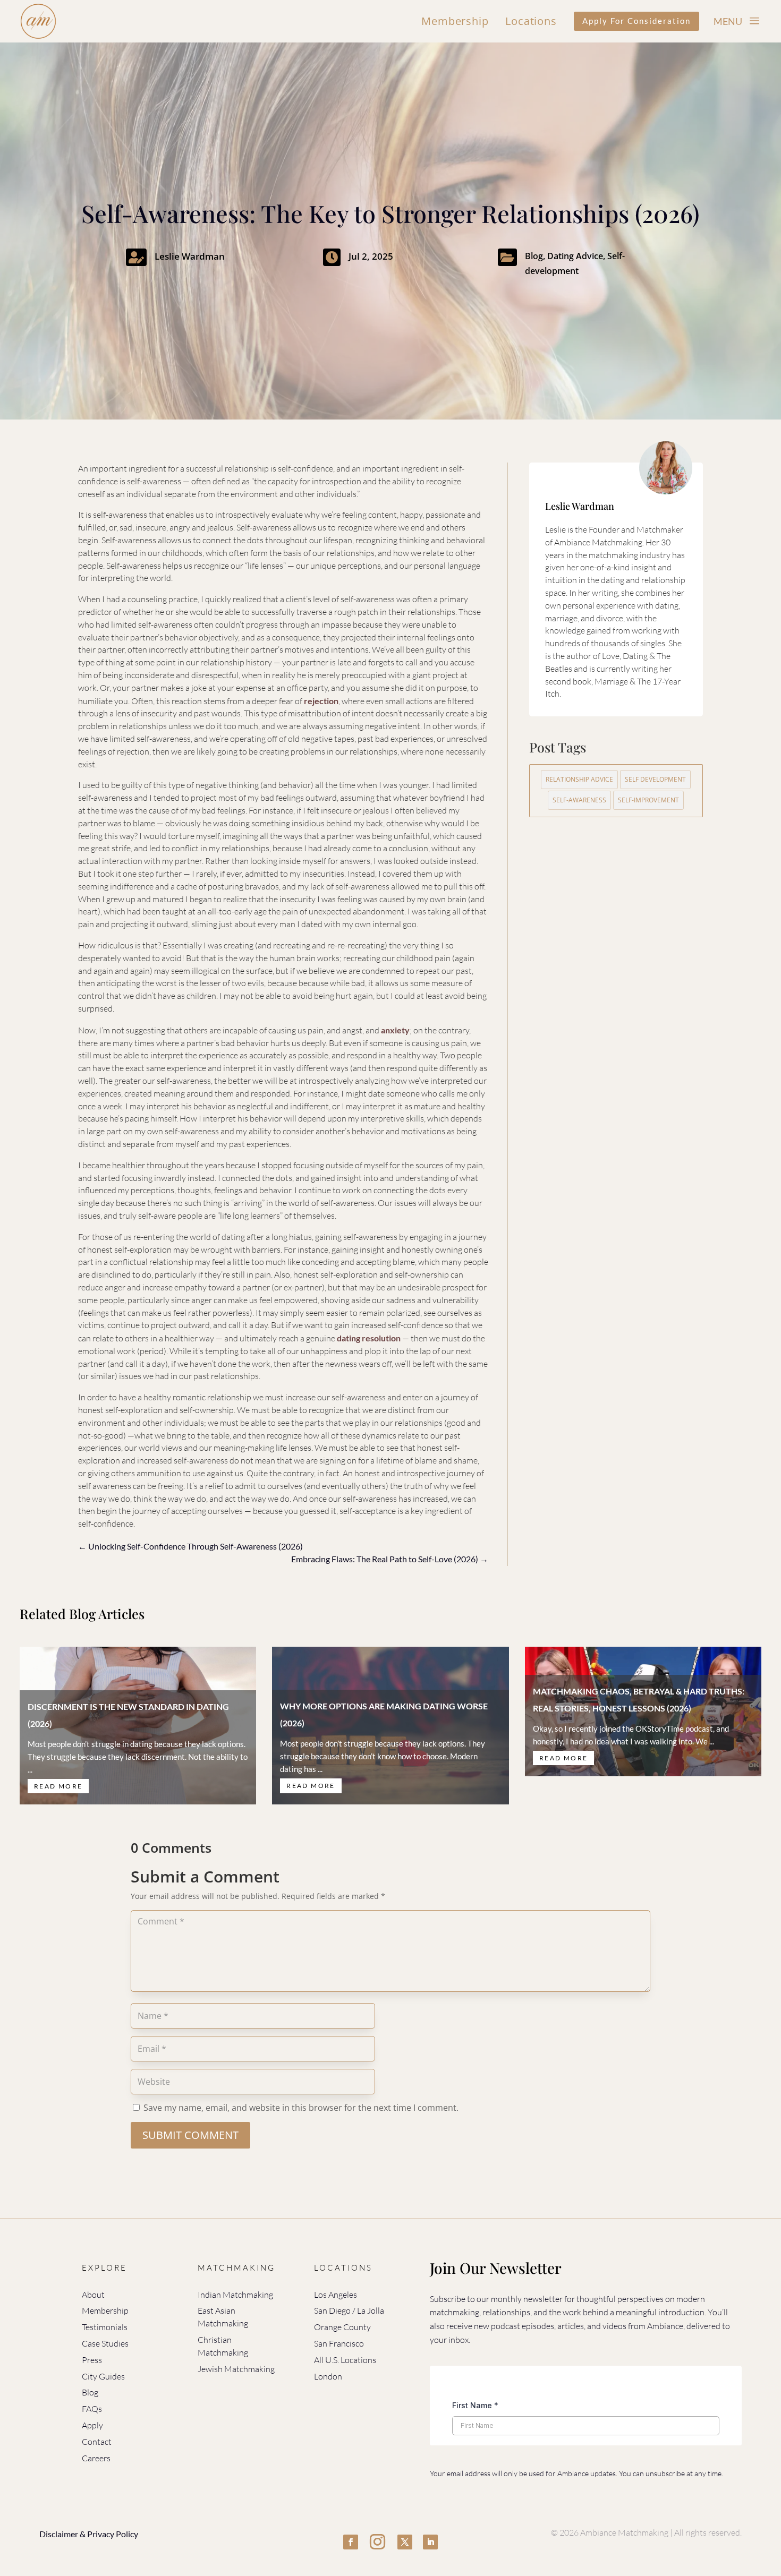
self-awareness (579, 800)
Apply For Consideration (636, 21)
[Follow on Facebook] (351, 2542)
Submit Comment (190, 2135)
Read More (58, 1786)
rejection (321, 701)
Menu (728, 21)
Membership (455, 21)
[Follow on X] (405, 2542)
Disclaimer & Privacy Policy (89, 2534)
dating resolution (369, 1338)
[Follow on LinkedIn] (430, 2542)
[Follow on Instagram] (378, 2542)
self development (655, 779)
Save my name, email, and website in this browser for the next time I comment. (301, 2108)
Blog (534, 256)
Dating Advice (575, 256)
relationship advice (579, 779)
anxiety (395, 1030)
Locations (531, 21)
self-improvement (648, 800)
